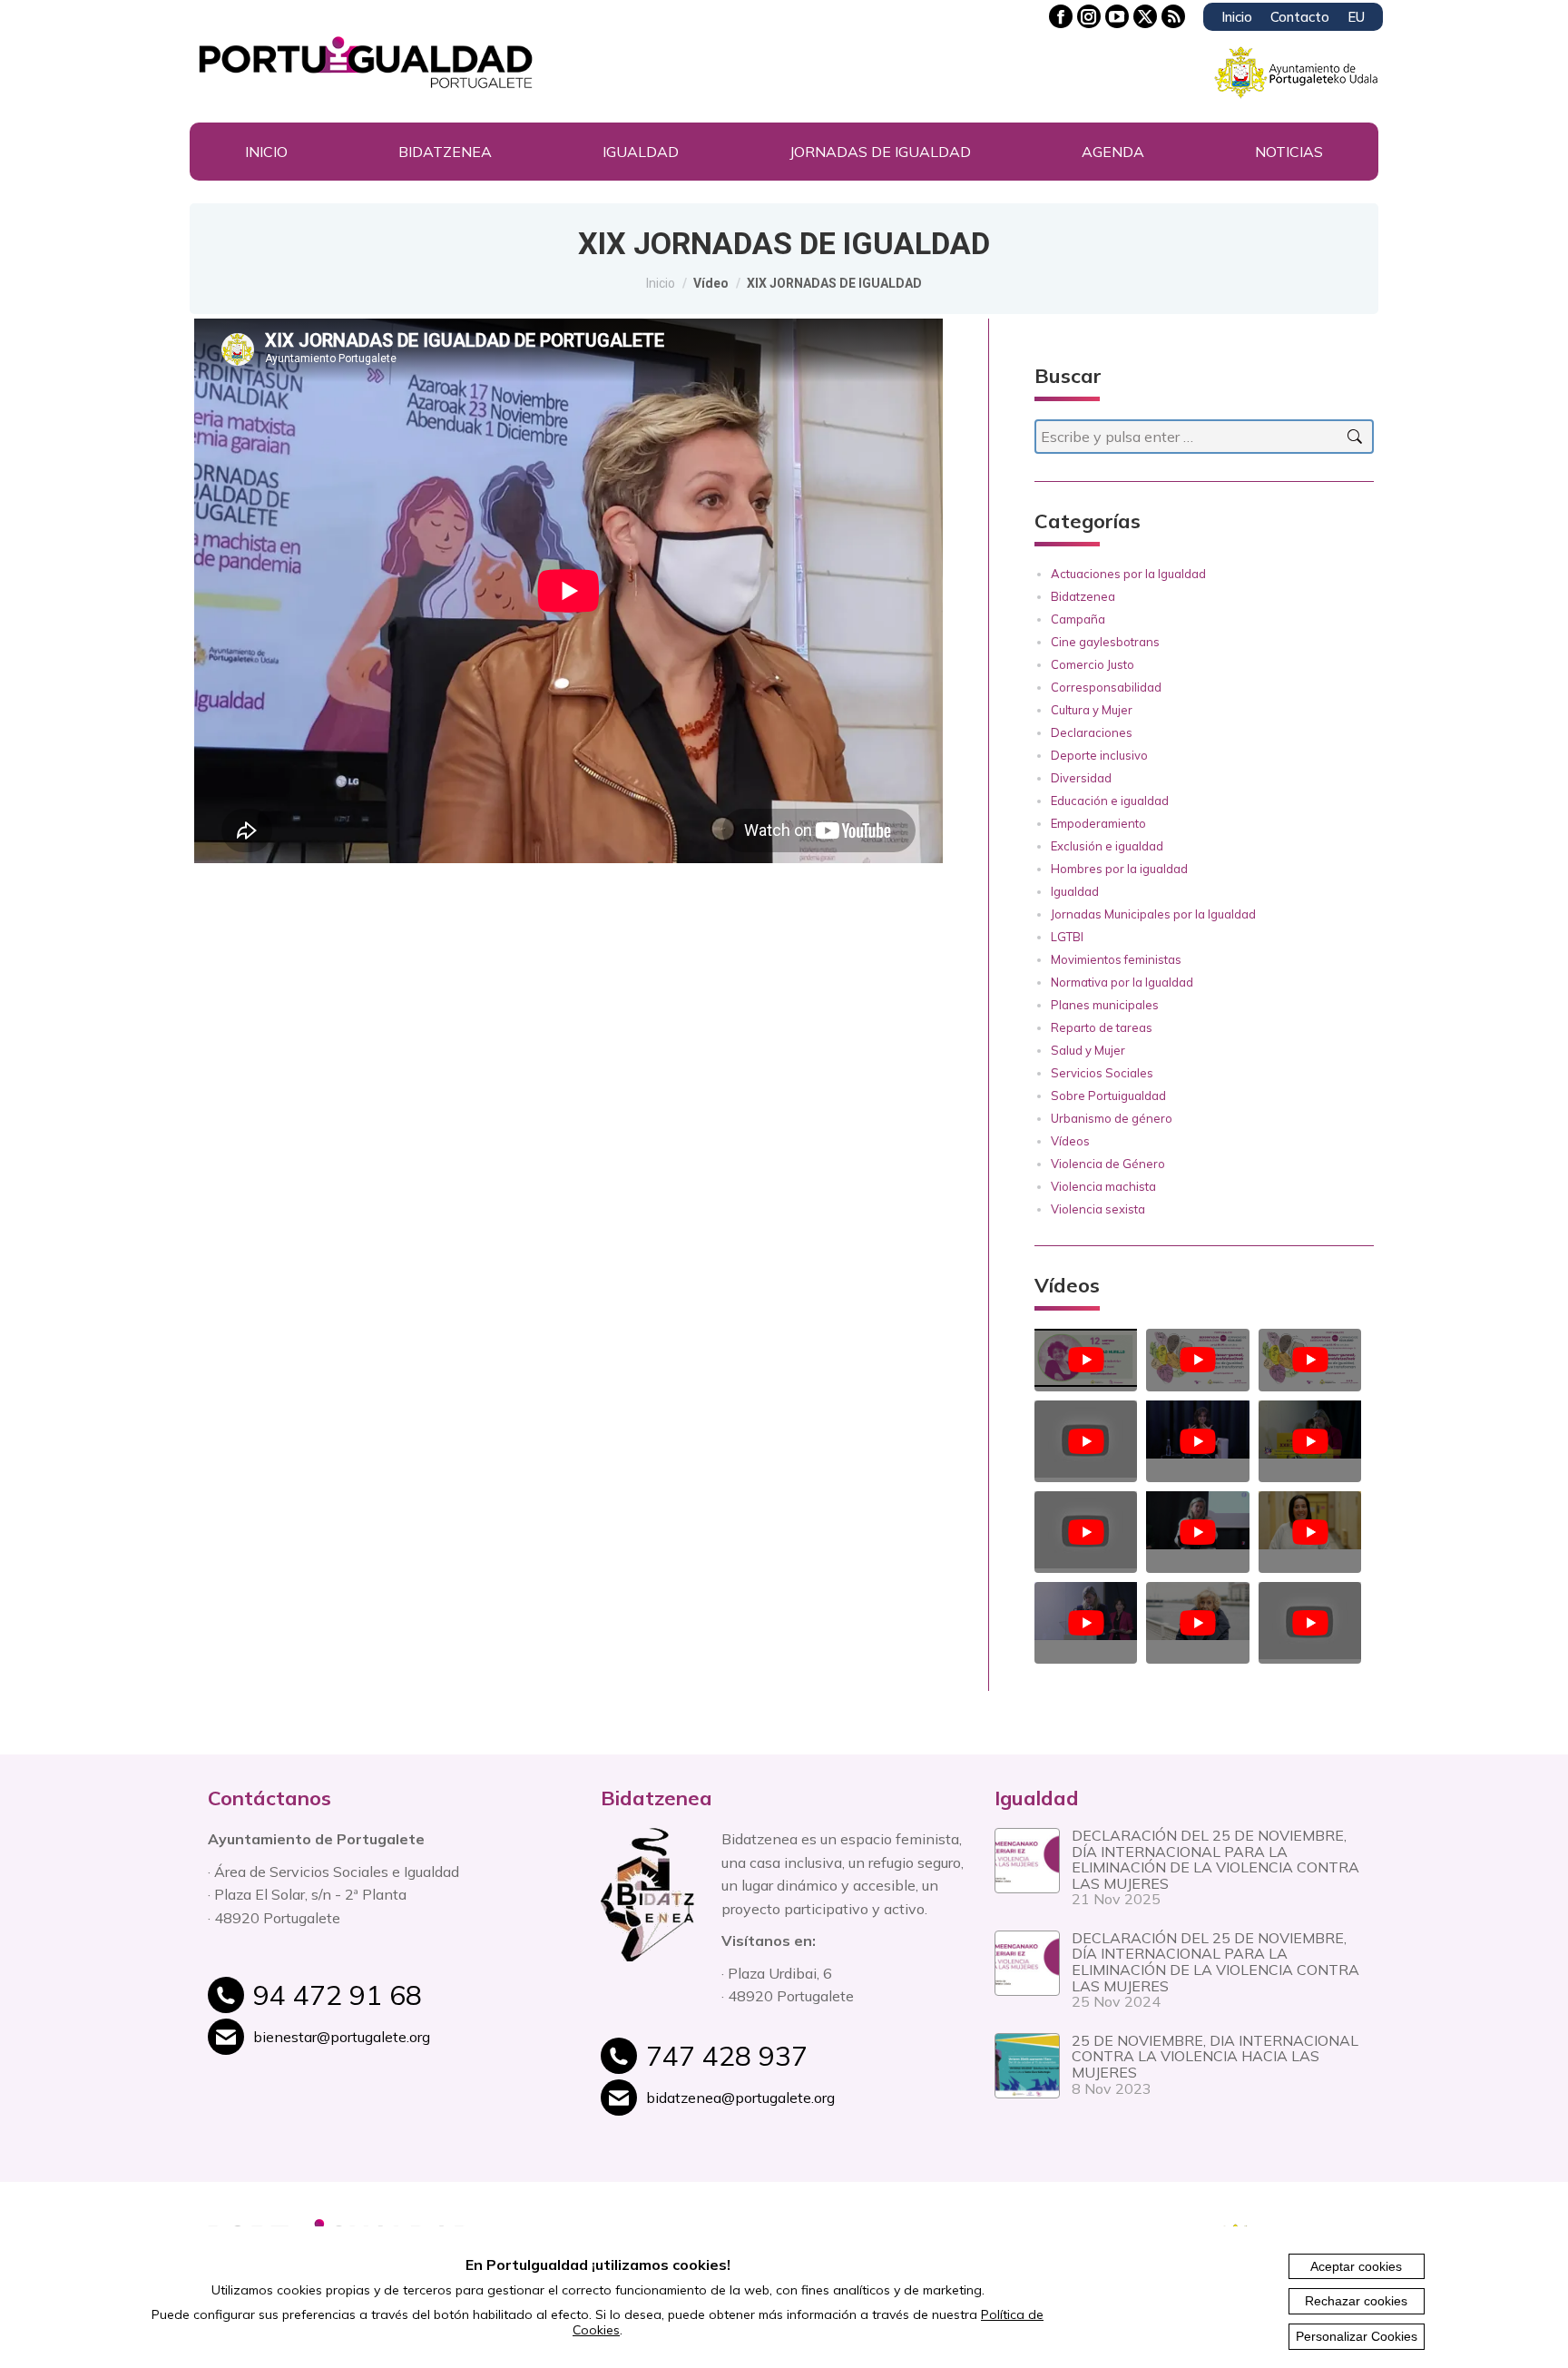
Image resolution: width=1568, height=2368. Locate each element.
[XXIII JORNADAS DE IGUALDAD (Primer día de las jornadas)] (1310, 1360)
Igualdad (1075, 891)
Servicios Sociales (1102, 1073)
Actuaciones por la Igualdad (1128, 574)
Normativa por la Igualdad (1122, 982)
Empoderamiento (1098, 823)
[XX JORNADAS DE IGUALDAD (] (1197, 1613)
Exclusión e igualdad (1107, 846)
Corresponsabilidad (1106, 687)
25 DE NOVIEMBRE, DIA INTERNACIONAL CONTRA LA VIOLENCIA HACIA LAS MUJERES (1215, 2056)
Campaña (1078, 619)
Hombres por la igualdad (1119, 869)
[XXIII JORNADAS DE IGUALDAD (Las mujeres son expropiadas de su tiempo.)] (1086, 1360)
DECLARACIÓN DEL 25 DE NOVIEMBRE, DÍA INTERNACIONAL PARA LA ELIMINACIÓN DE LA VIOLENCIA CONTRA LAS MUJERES (1215, 1859)
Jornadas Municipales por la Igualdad (1153, 914)
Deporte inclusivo (1099, 755)
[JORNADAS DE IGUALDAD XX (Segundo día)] (1310, 1523)
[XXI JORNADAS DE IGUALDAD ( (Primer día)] (1086, 1532)
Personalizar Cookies (1357, 2336)
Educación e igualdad (1110, 801)
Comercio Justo (1093, 664)
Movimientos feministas (1116, 959)
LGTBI (1067, 937)
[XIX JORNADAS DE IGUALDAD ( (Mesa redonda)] (1310, 1623)
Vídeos (1070, 1141)
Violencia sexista (1098, 1209)
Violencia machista (1103, 1186)
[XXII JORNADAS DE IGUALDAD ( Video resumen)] (1310, 1432)
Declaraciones (1092, 732)
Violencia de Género (1108, 1164)
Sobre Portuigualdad (1108, 1096)
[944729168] (413, 2005)
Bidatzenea (1083, 596)
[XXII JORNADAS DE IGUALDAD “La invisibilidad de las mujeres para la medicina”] (1086, 1441)
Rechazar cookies (1356, 2301)
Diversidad (1081, 778)
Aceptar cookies (1356, 2266)
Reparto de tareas (1102, 1027)
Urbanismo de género (1112, 1118)
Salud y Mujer (1088, 1050)
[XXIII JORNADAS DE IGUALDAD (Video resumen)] (1197, 1360)
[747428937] (806, 2066)
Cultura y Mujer (1092, 710)
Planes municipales (1105, 1005)
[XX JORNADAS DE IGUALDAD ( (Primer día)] (1086, 1613)
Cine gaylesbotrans (1105, 642)
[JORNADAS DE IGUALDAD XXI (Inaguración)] (1197, 1523)
